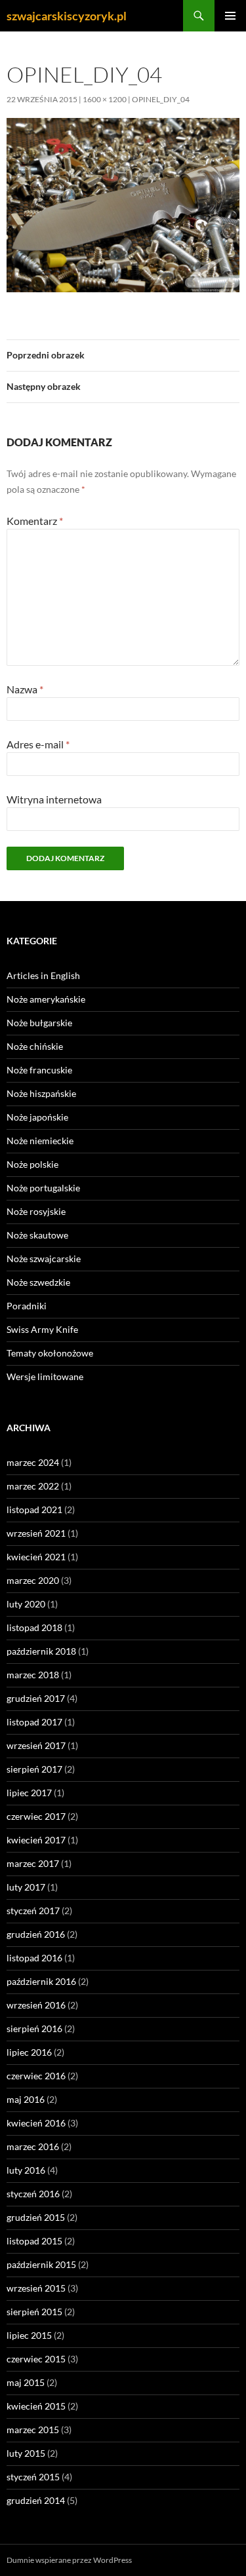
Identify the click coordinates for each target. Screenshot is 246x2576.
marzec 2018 (33, 1675)
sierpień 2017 (34, 1769)
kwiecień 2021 (36, 1557)
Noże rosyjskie (36, 1211)
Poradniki (27, 1306)
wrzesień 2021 (36, 1533)
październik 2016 (41, 1981)
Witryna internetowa (54, 799)
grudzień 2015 (36, 2217)
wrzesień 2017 (36, 1745)
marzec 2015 (33, 2430)
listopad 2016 (34, 1958)
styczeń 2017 (33, 1911)
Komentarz (35, 521)
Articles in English (43, 975)
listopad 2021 (34, 1509)
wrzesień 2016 (36, 2005)
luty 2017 (26, 1887)
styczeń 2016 (33, 2194)
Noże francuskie (39, 1070)
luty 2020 (26, 1604)
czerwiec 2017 (36, 1816)
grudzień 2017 (36, 1698)
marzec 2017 (33, 1863)
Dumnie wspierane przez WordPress (69, 2560)
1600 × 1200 (105, 99)
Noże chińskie (35, 1046)
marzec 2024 (33, 1462)
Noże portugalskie (43, 1188)
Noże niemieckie (40, 1141)
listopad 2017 (34, 1722)
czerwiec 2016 (36, 2076)
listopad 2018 (34, 1627)
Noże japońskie (37, 1117)
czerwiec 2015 (36, 2359)
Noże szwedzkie (38, 1282)
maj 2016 (26, 2099)
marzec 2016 (33, 2146)
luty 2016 (26, 2170)
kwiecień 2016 (36, 2123)
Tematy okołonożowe (50, 1353)
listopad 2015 (34, 2241)
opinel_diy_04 (161, 99)
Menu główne (230, 16)
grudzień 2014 (36, 2500)
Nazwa (25, 689)
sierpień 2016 (34, 2028)
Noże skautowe (37, 1235)
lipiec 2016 (29, 2052)
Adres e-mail (38, 744)
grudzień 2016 (36, 1934)
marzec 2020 (33, 1580)
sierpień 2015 (34, 2312)
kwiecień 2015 (36, 2406)
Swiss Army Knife (42, 1329)
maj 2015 (26, 2382)
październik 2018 (41, 1651)
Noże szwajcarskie (44, 1259)
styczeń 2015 (33, 2477)
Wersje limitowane (45, 1376)
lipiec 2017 (29, 1793)
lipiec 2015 (29, 2335)
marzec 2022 (33, 1486)
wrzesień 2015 (36, 2288)
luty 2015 (26, 2453)
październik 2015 (41, 2264)
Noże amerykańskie (46, 999)
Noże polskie (32, 1164)
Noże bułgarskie (39, 1023)
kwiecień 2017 (36, 1840)
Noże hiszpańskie (41, 1093)
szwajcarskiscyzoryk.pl (67, 16)
